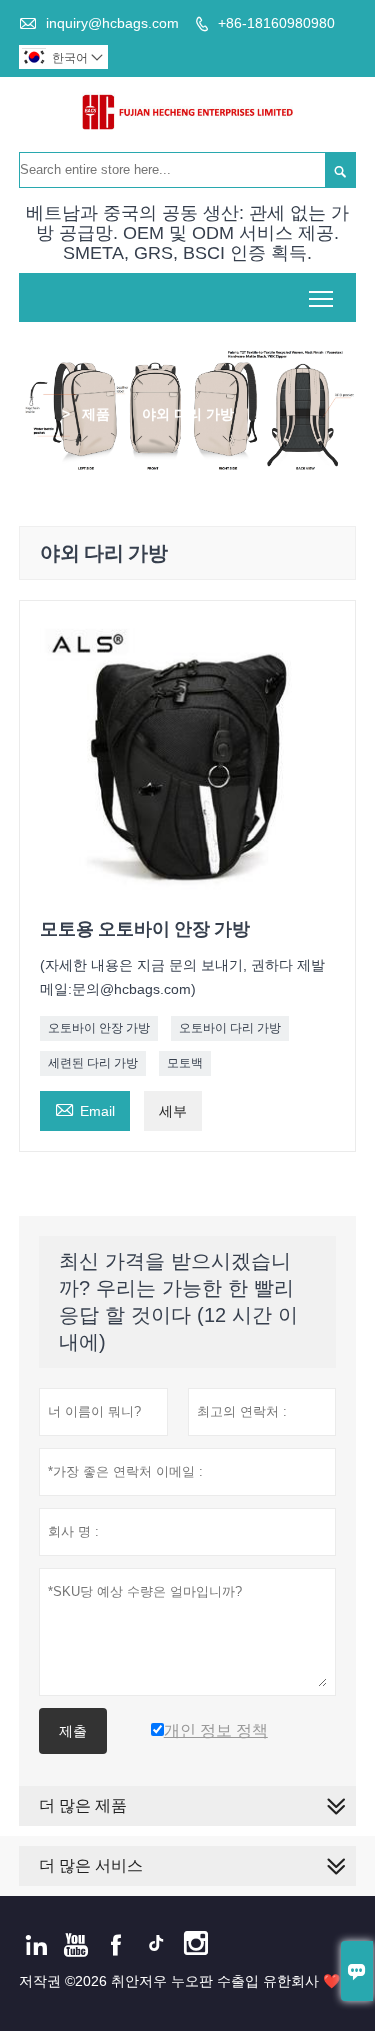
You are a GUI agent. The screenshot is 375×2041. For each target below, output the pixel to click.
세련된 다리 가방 (93, 1063)
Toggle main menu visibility (321, 297)
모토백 (185, 1063)
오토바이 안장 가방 (99, 1028)
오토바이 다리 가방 (230, 1028)
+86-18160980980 (276, 23)
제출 (73, 1731)
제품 (96, 414)
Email (85, 1108)
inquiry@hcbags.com (112, 23)
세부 (173, 1111)
